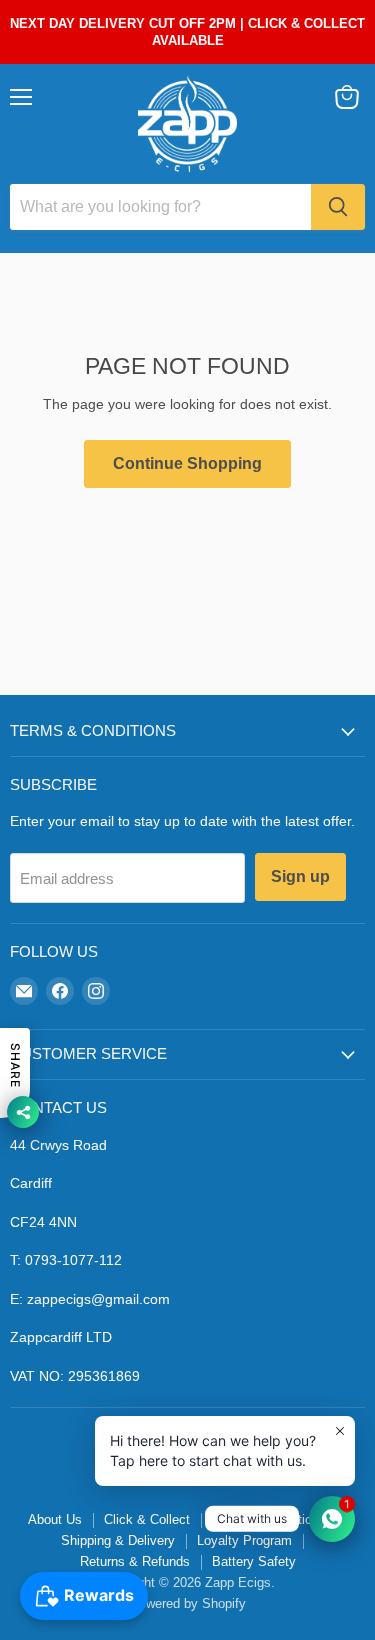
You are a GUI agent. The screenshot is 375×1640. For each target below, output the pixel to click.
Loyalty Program (244, 1540)
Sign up (300, 876)
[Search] (338, 207)
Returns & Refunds (135, 1561)
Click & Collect (147, 1519)
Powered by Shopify (188, 1603)
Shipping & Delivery (118, 1540)
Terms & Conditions (269, 1519)
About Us (55, 1519)
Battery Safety (254, 1561)
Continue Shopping (187, 463)
